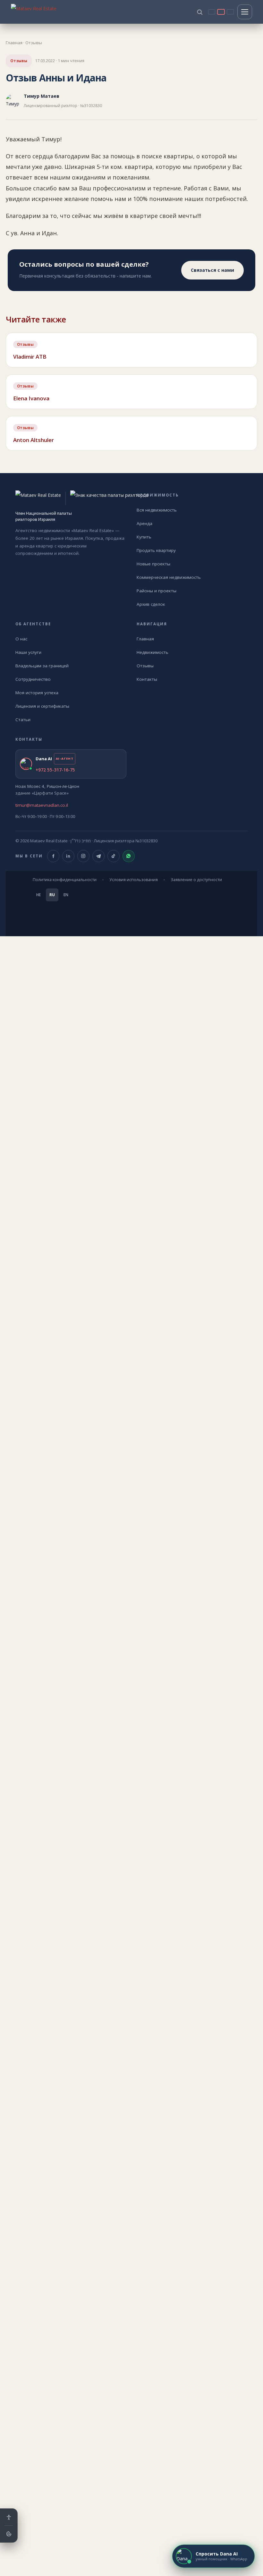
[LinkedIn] (68, 856)
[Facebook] (53, 856)
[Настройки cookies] (9, 2534)
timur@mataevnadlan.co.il (42, 805)
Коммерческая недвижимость (169, 577)
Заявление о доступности (196, 880)
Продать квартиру (156, 550)
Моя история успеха (37, 693)
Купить (144, 537)
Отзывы (34, 43)
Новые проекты (153, 564)
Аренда (144, 523)
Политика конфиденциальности (65, 880)
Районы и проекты (157, 591)
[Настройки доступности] (9, 2517)
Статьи (23, 720)
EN (66, 895)
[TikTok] (114, 856)
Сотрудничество (33, 679)
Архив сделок (151, 604)
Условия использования (134, 880)
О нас (21, 639)
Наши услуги (28, 652)
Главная (14, 43)
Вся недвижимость (157, 510)
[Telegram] (98, 856)
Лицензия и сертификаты (42, 706)
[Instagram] (83, 856)
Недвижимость (153, 652)
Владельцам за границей (42, 666)
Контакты (147, 679)
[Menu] (245, 12)
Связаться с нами (212, 270)
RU (52, 895)
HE (38, 895)
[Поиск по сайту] (200, 12)
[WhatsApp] (129, 856)
